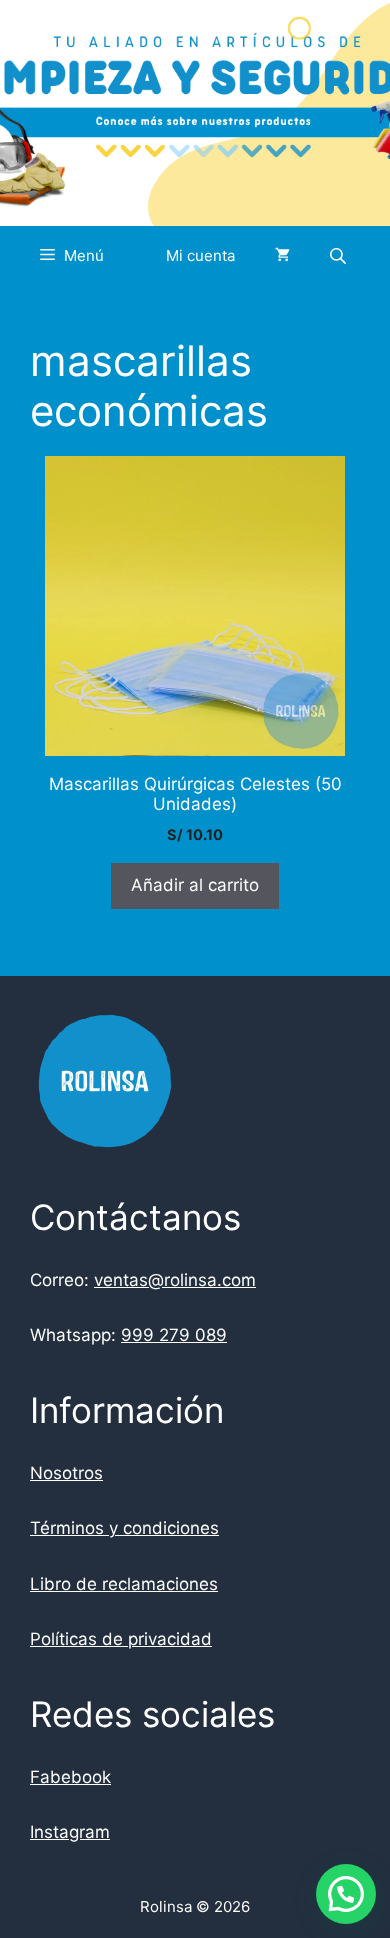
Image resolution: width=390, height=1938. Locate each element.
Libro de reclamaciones (124, 1584)
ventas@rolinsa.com (175, 1280)
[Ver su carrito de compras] (282, 256)
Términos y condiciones (124, 1528)
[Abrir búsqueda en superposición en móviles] (340, 255)
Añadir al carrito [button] (195, 885)
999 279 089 (174, 1335)
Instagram (70, 1832)
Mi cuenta (200, 255)
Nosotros (66, 1473)
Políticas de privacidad (121, 1639)
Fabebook (70, 1777)
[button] (346, 1894)
